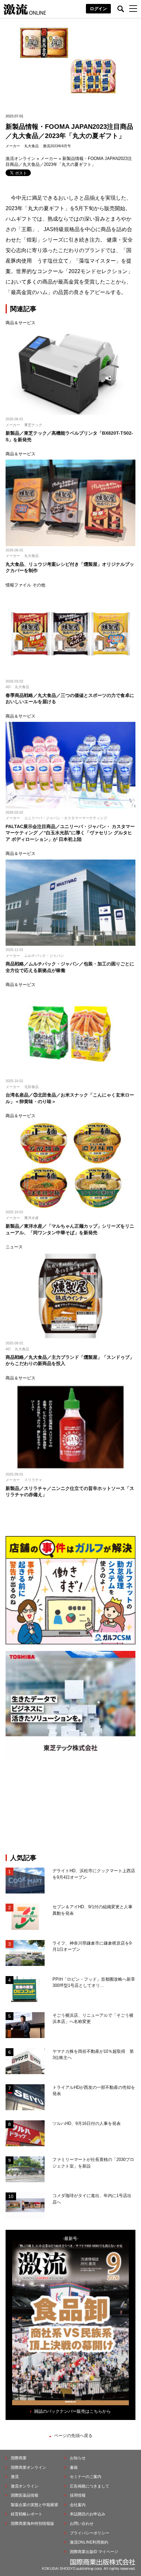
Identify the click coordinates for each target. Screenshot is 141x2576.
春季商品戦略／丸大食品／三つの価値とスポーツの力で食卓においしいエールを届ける (70, 699)
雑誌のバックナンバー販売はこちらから (72, 2411)
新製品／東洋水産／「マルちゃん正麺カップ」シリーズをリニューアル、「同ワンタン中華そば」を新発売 (70, 1229)
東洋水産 (31, 1218)
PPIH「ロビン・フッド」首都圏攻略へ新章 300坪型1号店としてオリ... (94, 1982)
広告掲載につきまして (90, 2486)
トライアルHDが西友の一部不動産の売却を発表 (94, 2091)
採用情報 (78, 2495)
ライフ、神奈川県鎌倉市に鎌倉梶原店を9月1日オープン (92, 1946)
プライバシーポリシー (90, 2533)
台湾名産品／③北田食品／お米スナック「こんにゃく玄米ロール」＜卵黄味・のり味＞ (70, 1098)
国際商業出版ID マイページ (94, 2552)
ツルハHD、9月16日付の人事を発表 (87, 2123)
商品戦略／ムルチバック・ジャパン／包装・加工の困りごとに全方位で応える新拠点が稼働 (70, 967)
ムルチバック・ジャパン (44, 956)
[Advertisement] (70, 1806)
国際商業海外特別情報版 (32, 2524)
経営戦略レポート (27, 2514)
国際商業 (19, 2458)
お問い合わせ (82, 2524)
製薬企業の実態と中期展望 (34, 2505)
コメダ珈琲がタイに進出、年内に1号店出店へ (92, 2199)
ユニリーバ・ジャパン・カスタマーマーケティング (66, 818)
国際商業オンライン (29, 2467)
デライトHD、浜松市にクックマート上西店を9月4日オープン (94, 1874)
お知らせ (78, 2458)
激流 (15, 2477)
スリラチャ (33, 1480)
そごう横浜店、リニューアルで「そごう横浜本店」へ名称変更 (93, 2019)
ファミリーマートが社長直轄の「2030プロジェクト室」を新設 (93, 2163)
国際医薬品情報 (25, 2495)
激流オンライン (20, 159)
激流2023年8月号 (57, 146)
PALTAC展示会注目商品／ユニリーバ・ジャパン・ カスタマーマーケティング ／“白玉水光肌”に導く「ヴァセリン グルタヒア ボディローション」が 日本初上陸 (70, 833)
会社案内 (78, 2505)
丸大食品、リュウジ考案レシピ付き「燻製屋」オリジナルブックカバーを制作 (70, 567)
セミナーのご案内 (86, 2477)
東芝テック (33, 425)
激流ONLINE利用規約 (89, 2542)
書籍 (74, 2467)
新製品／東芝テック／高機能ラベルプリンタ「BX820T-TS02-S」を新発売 (69, 436)
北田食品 (31, 1087)
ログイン (98, 9)
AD (8, 687)
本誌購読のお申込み (88, 2514)
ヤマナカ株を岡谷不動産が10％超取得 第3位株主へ (93, 2055)
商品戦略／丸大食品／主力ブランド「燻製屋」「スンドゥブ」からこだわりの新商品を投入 (70, 1360)
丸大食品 (31, 146)
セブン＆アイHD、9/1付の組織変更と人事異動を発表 (92, 1910)
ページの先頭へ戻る (73, 2436)
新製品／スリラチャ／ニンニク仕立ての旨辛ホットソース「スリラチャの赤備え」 (70, 1492)
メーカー (13, 146)
